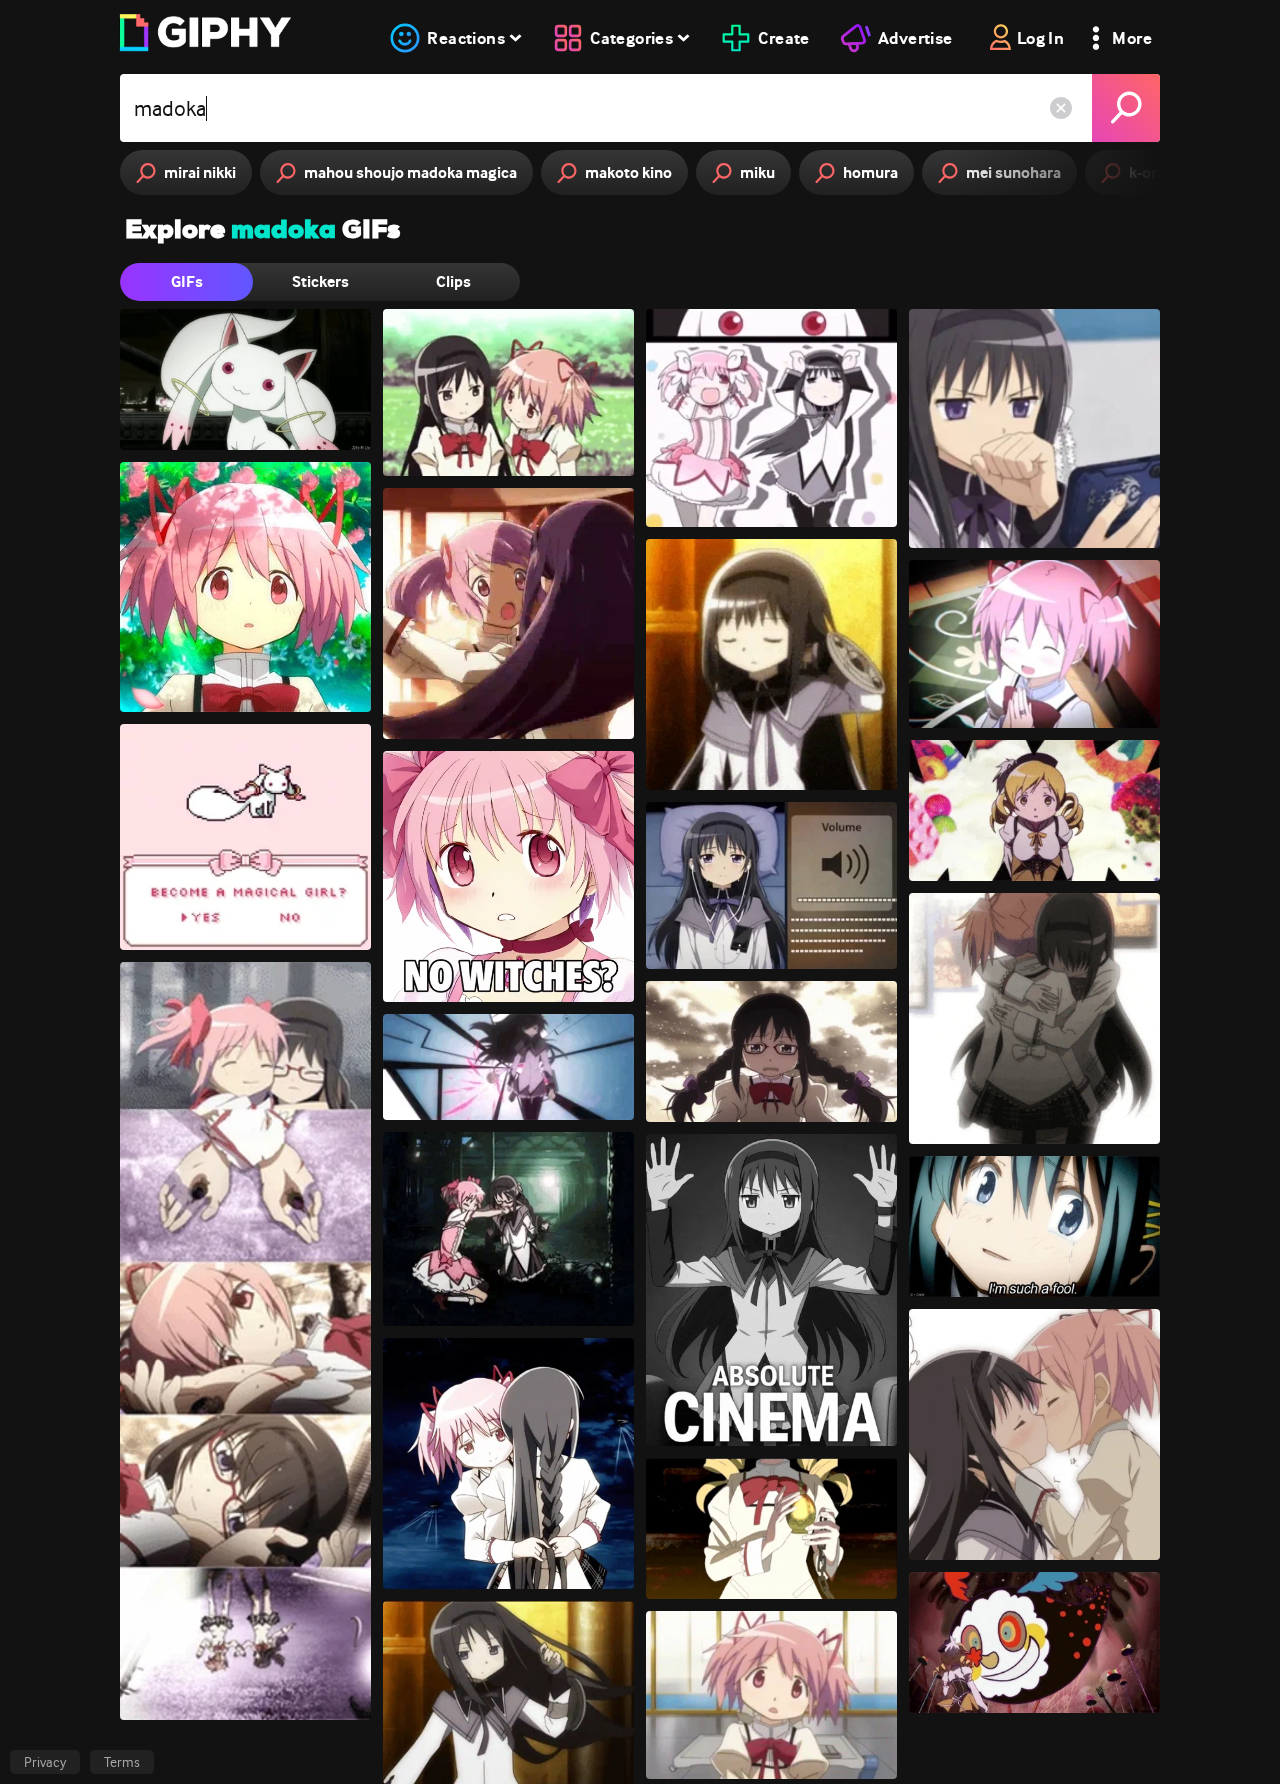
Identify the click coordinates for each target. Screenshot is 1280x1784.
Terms (122, 1762)
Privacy (45, 1762)
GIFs (187, 281)
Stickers (320, 281)
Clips (453, 281)
